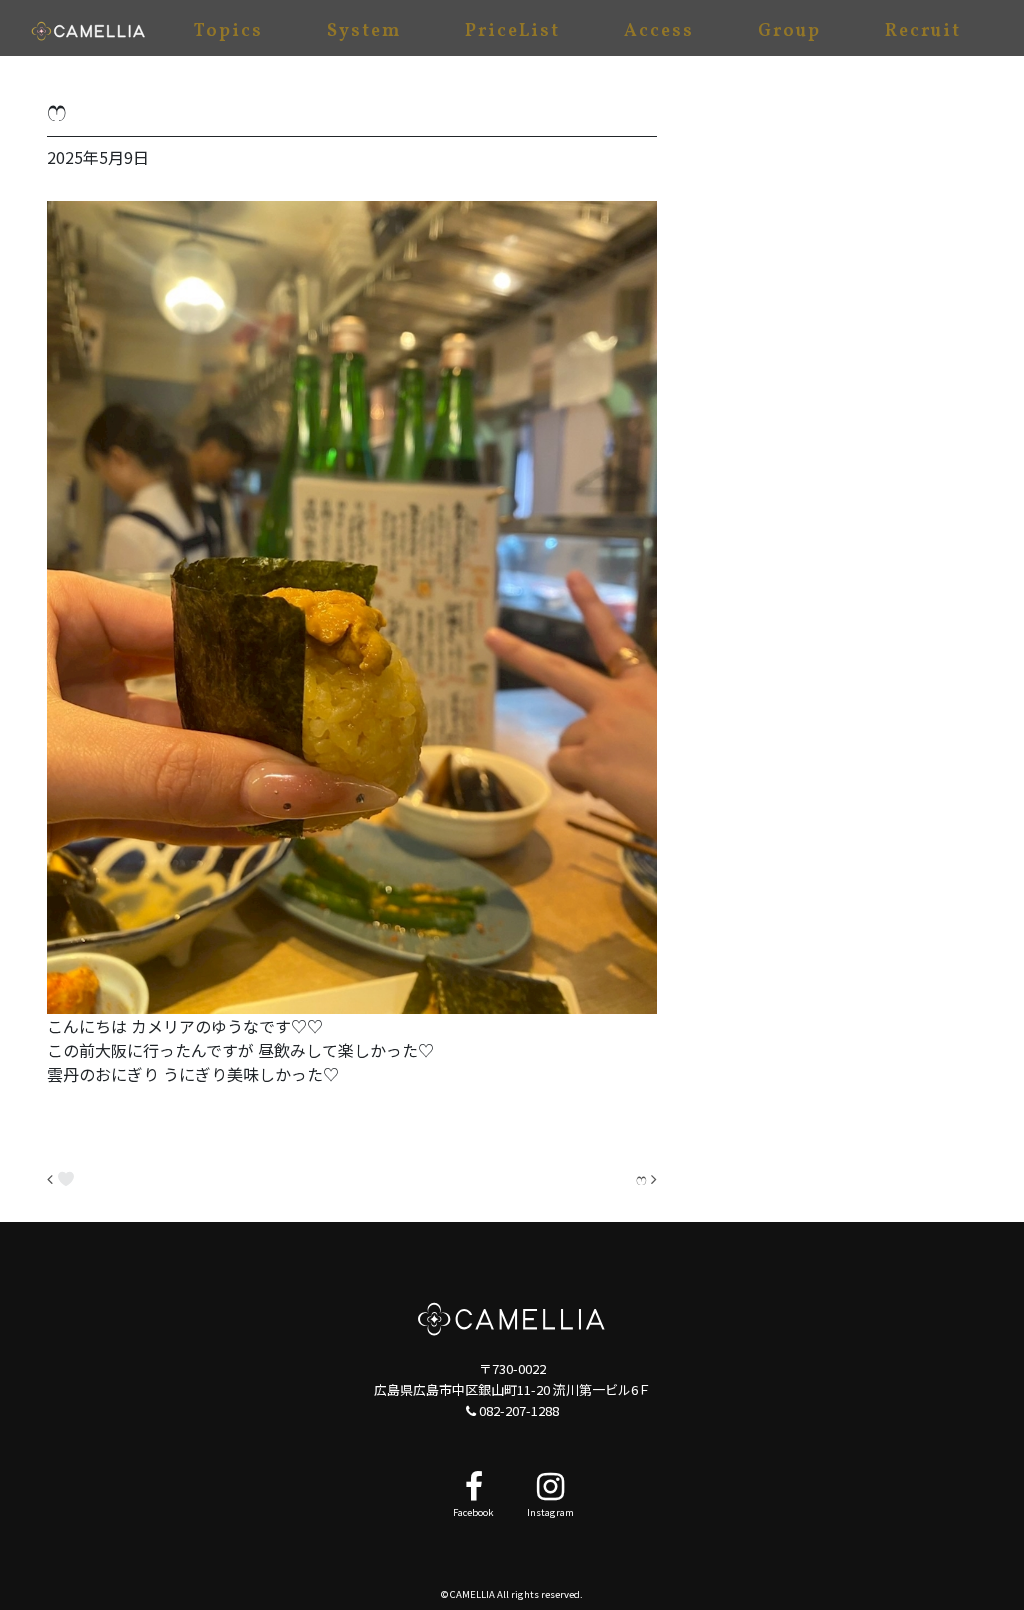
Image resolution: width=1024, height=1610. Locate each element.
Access (659, 31)
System (364, 31)
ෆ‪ (643, 1178)
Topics (228, 31)
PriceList (512, 31)
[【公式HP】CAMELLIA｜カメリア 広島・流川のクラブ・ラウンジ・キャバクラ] (88, 28)
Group (789, 31)
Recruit (923, 31)
